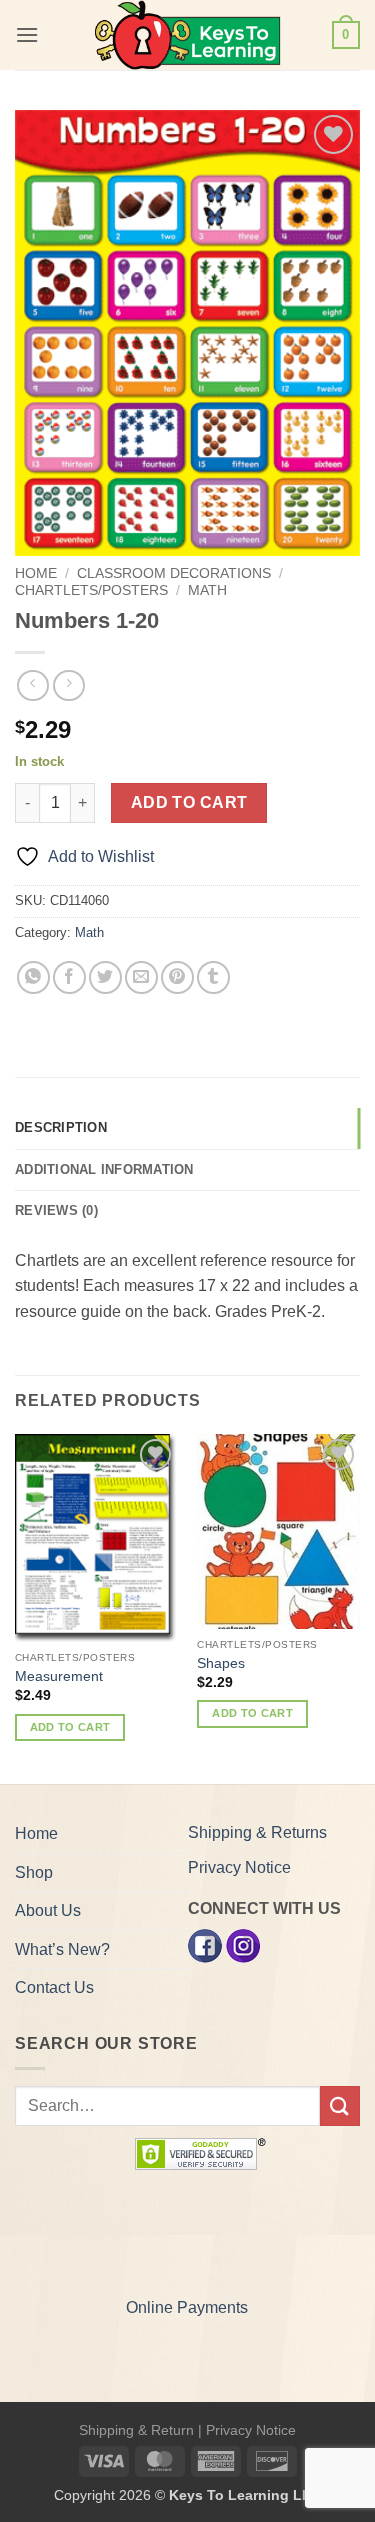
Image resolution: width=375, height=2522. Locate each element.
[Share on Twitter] (105, 977)
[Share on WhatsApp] (33, 977)
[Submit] (340, 2105)
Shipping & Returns (257, 1832)
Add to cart (189, 802)
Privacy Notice (239, 1867)
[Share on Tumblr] (213, 977)
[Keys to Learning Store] (188, 35)
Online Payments (187, 2307)
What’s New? (62, 1949)
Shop (34, 1872)
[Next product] (32, 685)
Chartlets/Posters (91, 590)
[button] (27, 34)
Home (36, 573)
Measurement (59, 1676)
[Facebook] (205, 1945)
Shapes (221, 1663)
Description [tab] (61, 1127)
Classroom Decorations (174, 573)
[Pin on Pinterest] (177, 977)
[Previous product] (68, 685)
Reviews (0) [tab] (56, 1210)
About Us (48, 1910)
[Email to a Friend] (141, 977)
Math (207, 590)
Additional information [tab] (104, 1169)
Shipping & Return (136, 2430)
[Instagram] (243, 1945)
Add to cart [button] (70, 1727)
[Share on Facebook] (69, 977)
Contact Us (54, 1987)
